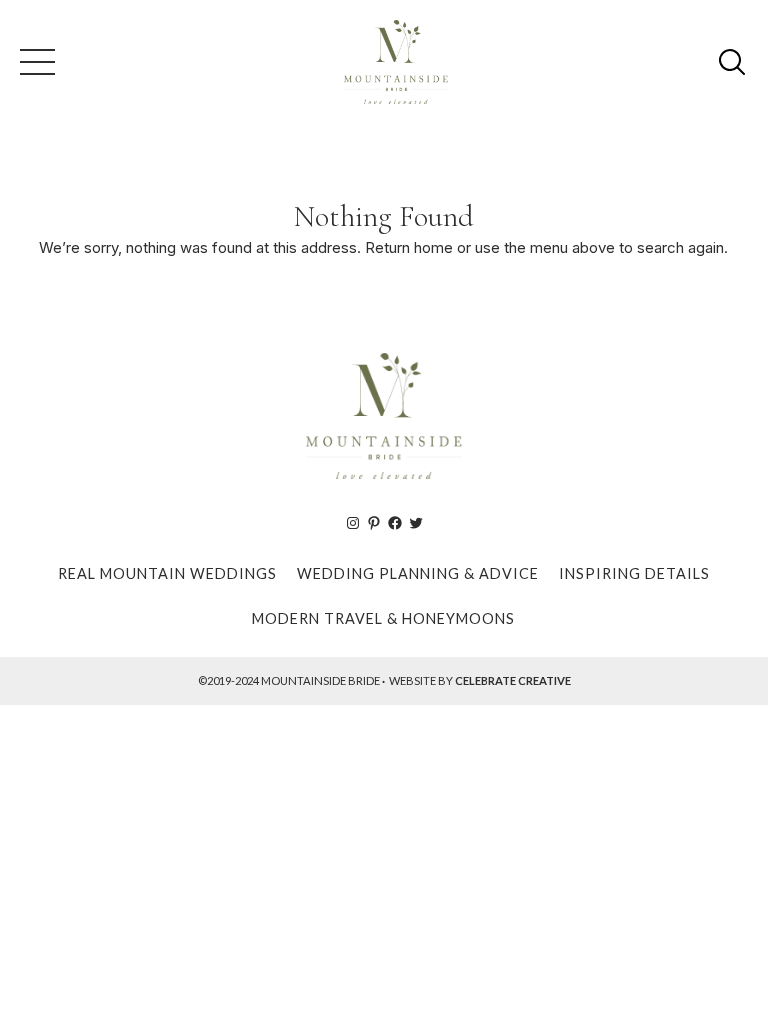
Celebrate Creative (513, 680)
